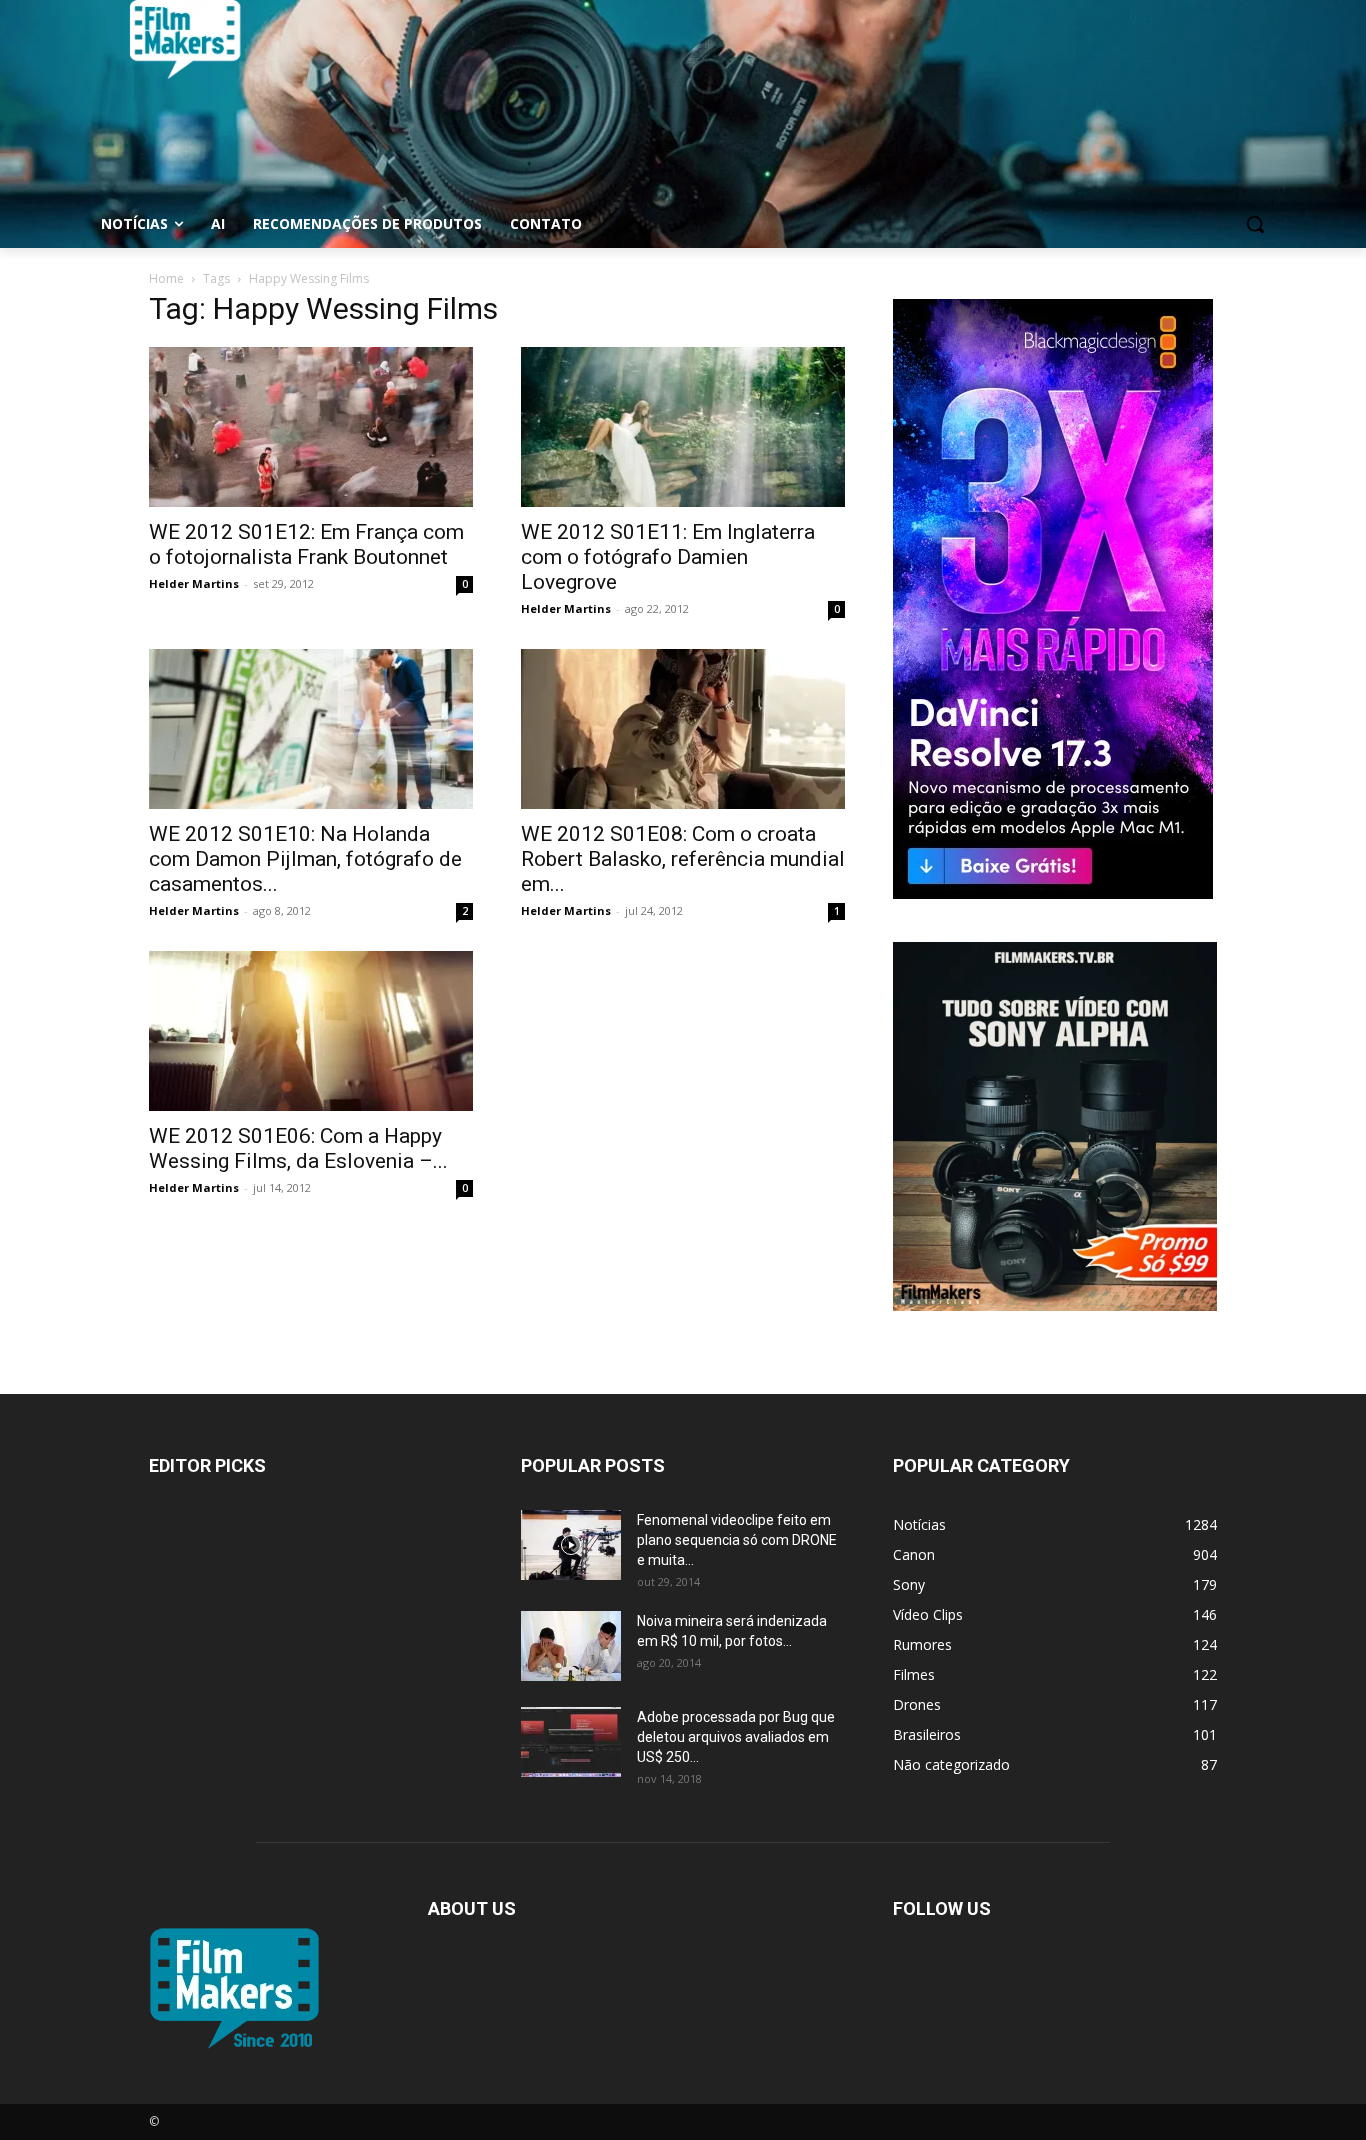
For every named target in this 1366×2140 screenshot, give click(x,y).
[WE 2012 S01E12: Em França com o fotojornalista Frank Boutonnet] (311, 427)
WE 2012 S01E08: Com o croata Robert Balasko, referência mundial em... (683, 859)
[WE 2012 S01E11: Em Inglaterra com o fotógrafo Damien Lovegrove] (683, 427)
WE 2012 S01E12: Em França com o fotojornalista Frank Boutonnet (306, 544)
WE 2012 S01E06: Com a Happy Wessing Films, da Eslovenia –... (298, 1148)
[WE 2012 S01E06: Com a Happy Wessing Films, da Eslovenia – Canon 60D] (311, 1031)
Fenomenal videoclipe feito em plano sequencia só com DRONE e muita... (737, 1540)
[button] (1255, 224)
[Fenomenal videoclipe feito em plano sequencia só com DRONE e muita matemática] (571, 1545)
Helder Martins (194, 583)
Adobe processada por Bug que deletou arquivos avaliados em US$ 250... (736, 1737)
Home (166, 278)
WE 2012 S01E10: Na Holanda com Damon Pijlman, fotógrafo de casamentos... (305, 859)
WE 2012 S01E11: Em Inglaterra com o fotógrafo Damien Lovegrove (668, 557)
